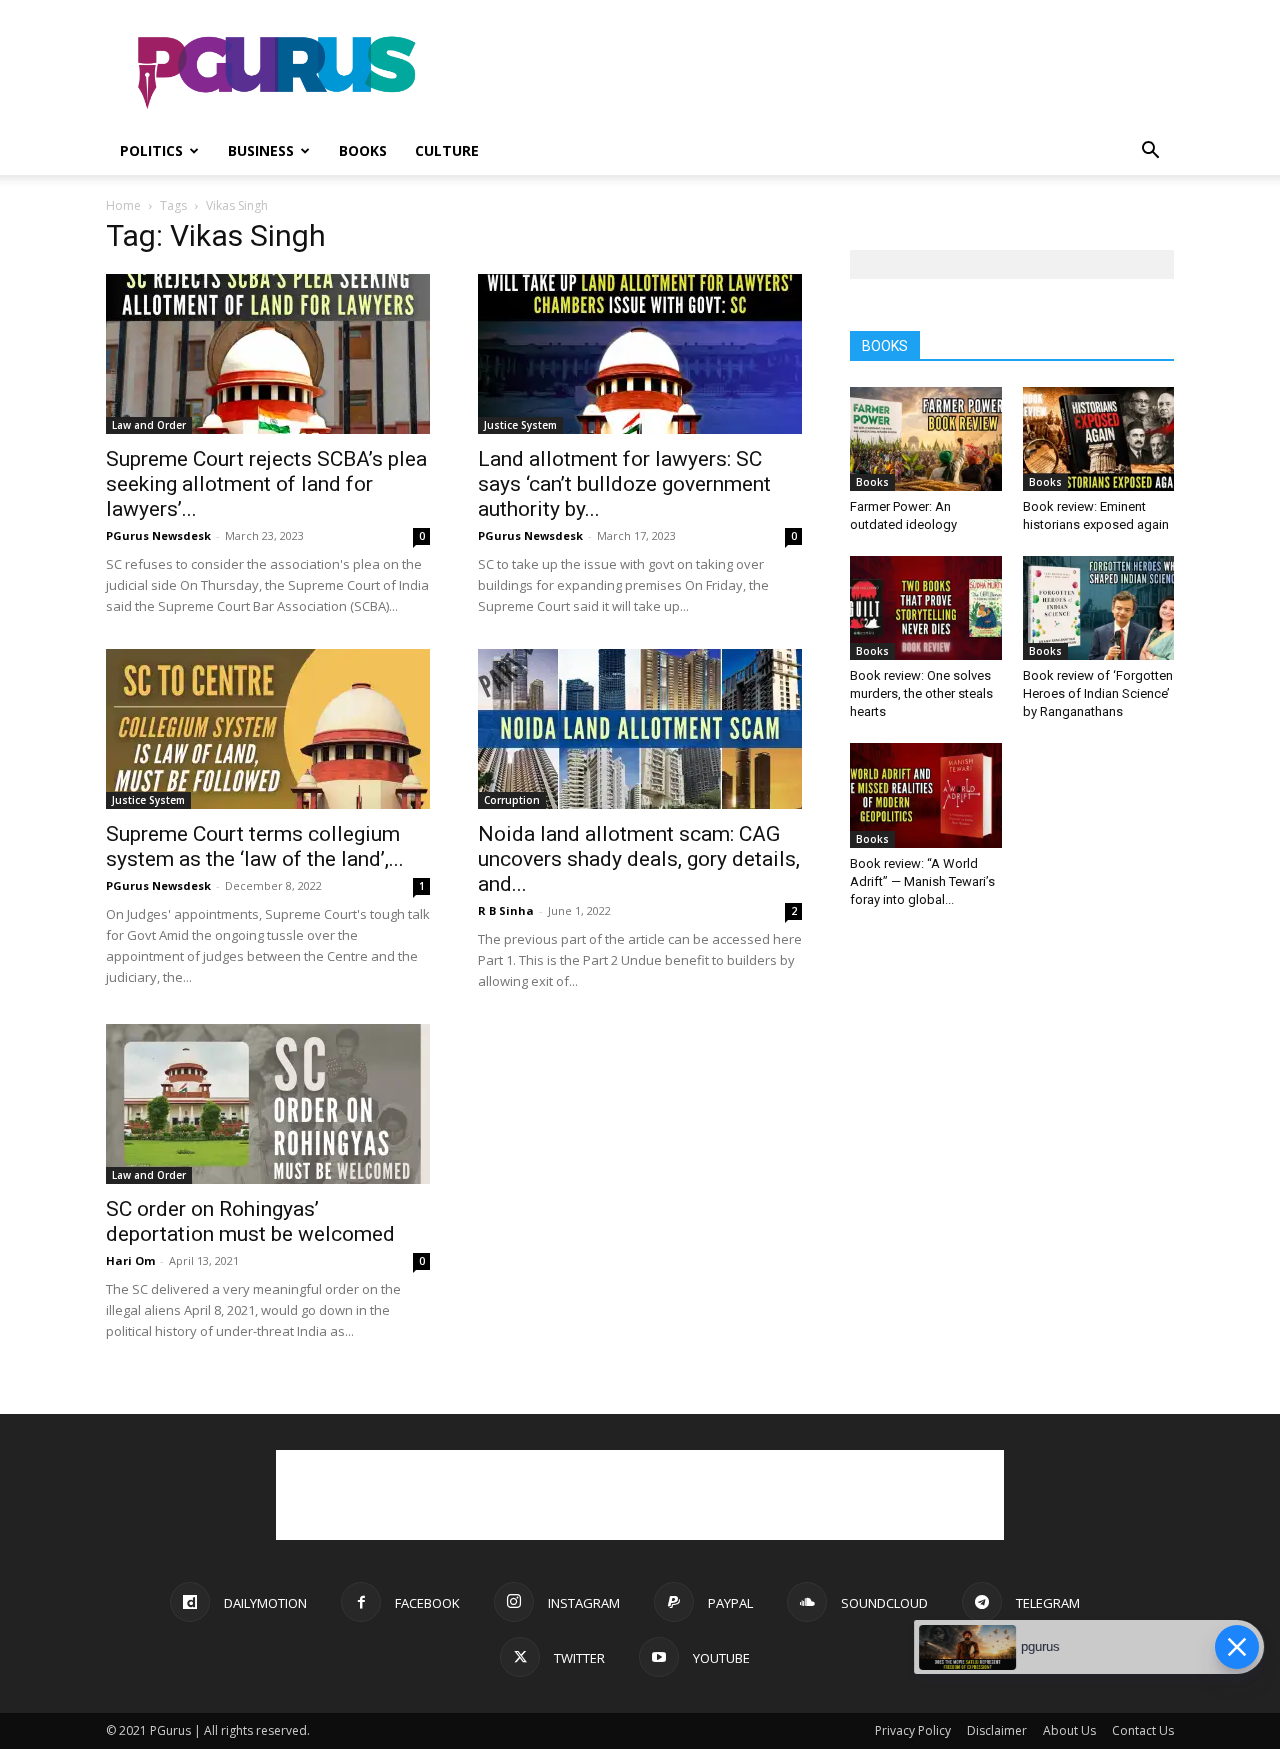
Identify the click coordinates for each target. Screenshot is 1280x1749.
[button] (1150, 152)
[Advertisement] (810, 73)
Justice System (520, 425)
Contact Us (1143, 1730)
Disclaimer (997, 1730)
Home (123, 205)
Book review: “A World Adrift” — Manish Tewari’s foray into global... (922, 881)
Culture (447, 150)
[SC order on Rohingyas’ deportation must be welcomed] (268, 1104)
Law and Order (149, 425)
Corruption (512, 800)
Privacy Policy (913, 1730)
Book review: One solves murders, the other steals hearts (921, 693)
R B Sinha (506, 910)
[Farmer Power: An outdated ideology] (926, 439)
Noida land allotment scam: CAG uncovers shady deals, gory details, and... (639, 859)
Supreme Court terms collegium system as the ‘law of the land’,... (255, 846)
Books (363, 150)
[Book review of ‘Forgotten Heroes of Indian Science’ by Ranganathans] (1099, 608)
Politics (151, 150)
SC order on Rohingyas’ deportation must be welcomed (250, 1221)
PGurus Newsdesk (158, 535)
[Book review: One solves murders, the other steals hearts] (926, 608)
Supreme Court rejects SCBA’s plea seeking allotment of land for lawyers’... (266, 484)
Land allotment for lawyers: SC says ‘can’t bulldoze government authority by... (624, 484)
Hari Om (130, 1260)
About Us (1069, 1730)
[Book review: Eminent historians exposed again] (1099, 439)
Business (261, 150)
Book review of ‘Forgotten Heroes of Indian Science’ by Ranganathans (1098, 693)
